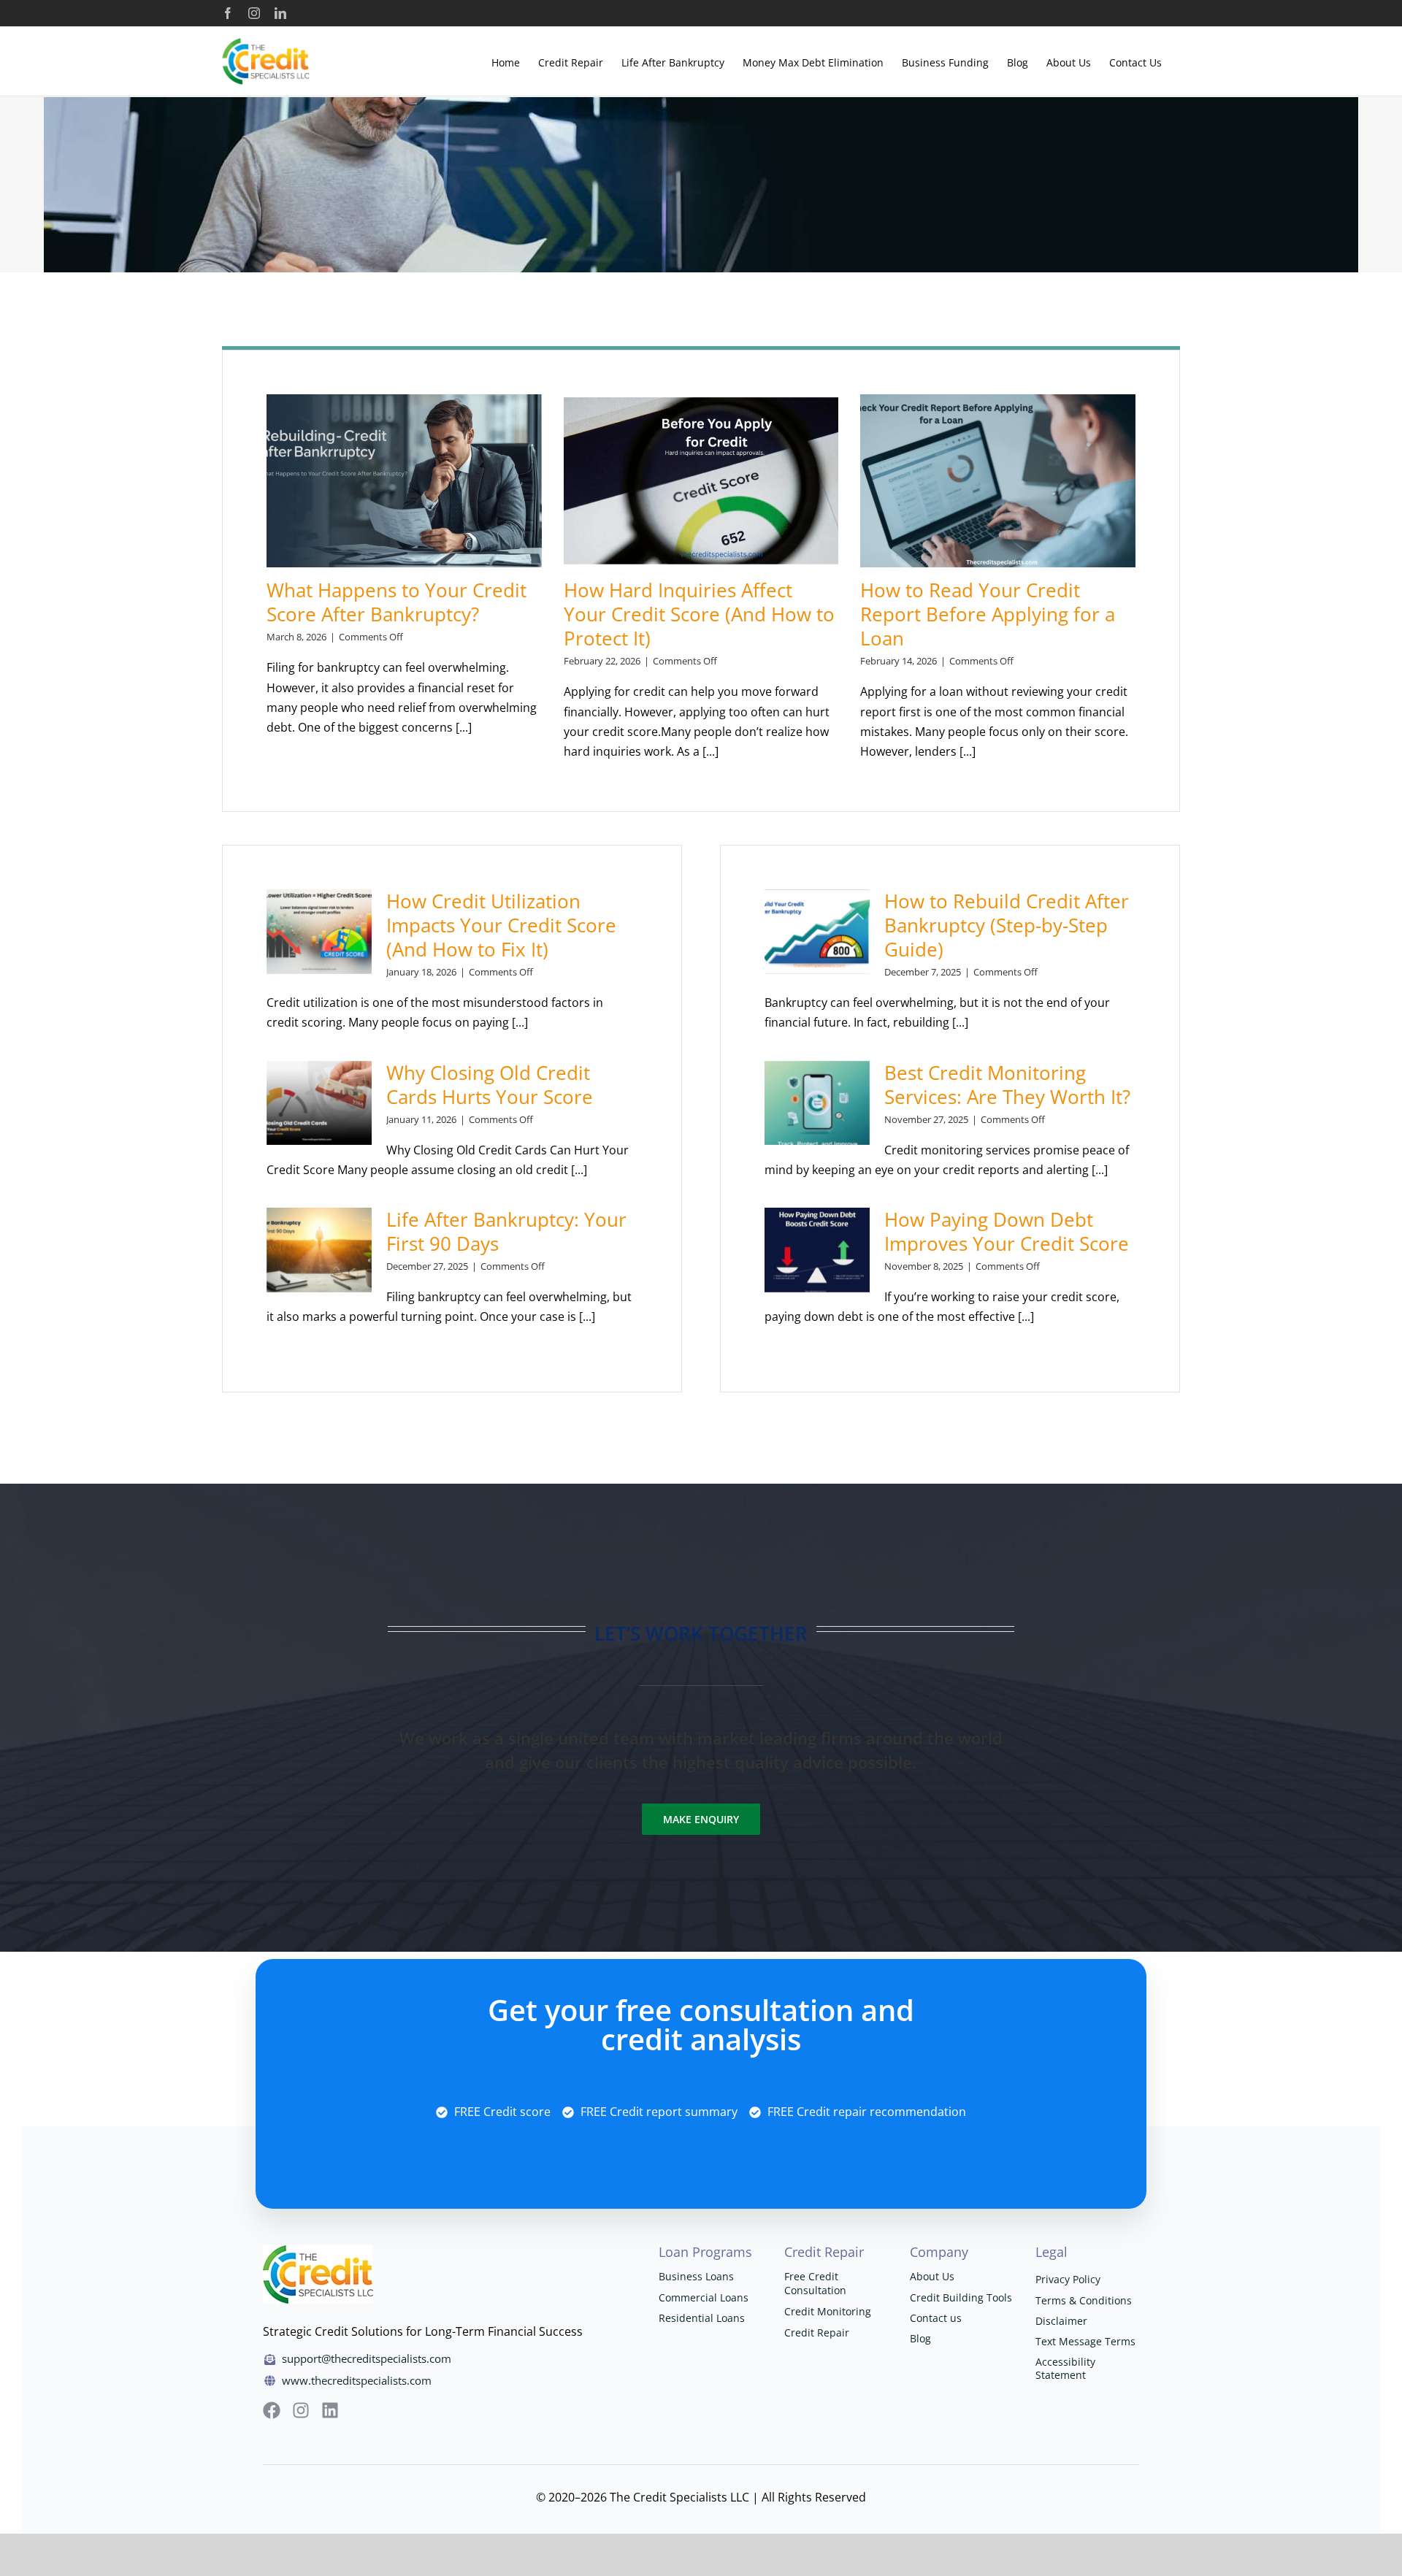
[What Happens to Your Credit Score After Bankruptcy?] (404, 481)
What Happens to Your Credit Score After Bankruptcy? (397, 602)
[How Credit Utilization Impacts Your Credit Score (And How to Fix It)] (319, 932)
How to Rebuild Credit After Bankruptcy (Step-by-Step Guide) (1007, 925)
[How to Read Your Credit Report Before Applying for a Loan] (998, 481)
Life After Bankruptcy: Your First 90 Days (506, 1231)
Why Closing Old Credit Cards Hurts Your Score (490, 1085)
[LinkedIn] (280, 13)
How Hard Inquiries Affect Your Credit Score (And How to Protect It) (699, 614)
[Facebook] (228, 13)
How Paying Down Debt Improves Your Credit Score (1007, 1231)
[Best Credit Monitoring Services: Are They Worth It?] (817, 1103)
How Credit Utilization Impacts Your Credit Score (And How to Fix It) (501, 925)
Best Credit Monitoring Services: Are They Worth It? (1007, 1085)
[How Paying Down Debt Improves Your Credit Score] (817, 1250)
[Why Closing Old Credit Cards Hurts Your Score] (319, 1103)
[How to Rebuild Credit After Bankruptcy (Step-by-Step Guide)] (817, 932)
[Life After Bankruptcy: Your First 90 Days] (319, 1250)
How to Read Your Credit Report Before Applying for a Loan (988, 614)
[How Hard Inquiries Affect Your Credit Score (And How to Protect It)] (701, 481)
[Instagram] (254, 13)
